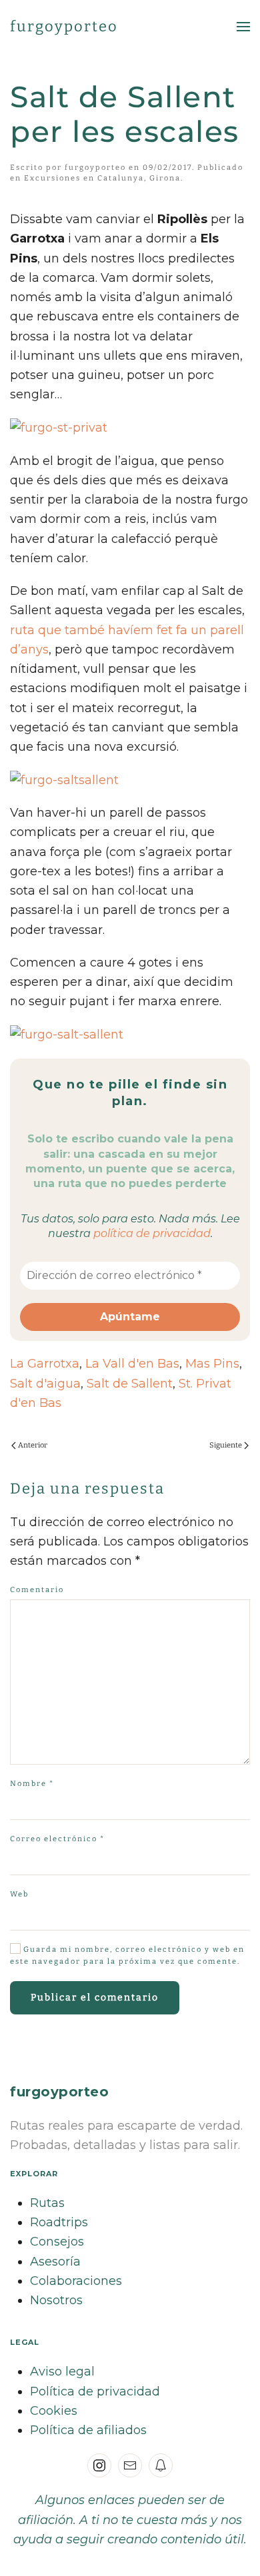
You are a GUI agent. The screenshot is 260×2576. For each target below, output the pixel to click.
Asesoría (55, 2262)
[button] (243, 27)
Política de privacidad (95, 2391)
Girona (165, 178)
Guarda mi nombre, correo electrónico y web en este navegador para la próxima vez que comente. (127, 1955)
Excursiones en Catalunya (84, 178)
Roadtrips (59, 2222)
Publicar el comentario (95, 1997)
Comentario (37, 1590)
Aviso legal (62, 2371)
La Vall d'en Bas (132, 1364)
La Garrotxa (45, 1364)
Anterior (33, 1445)
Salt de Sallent (130, 1384)
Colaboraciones (76, 2281)
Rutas (47, 2203)
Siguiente (226, 1445)
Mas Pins (212, 1364)
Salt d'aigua (45, 1384)
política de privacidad (152, 1233)
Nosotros (56, 2300)
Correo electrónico (57, 1839)
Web (19, 1894)
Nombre (32, 1784)
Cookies (54, 2411)
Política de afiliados (88, 2430)
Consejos (57, 2242)
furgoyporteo (64, 26)
